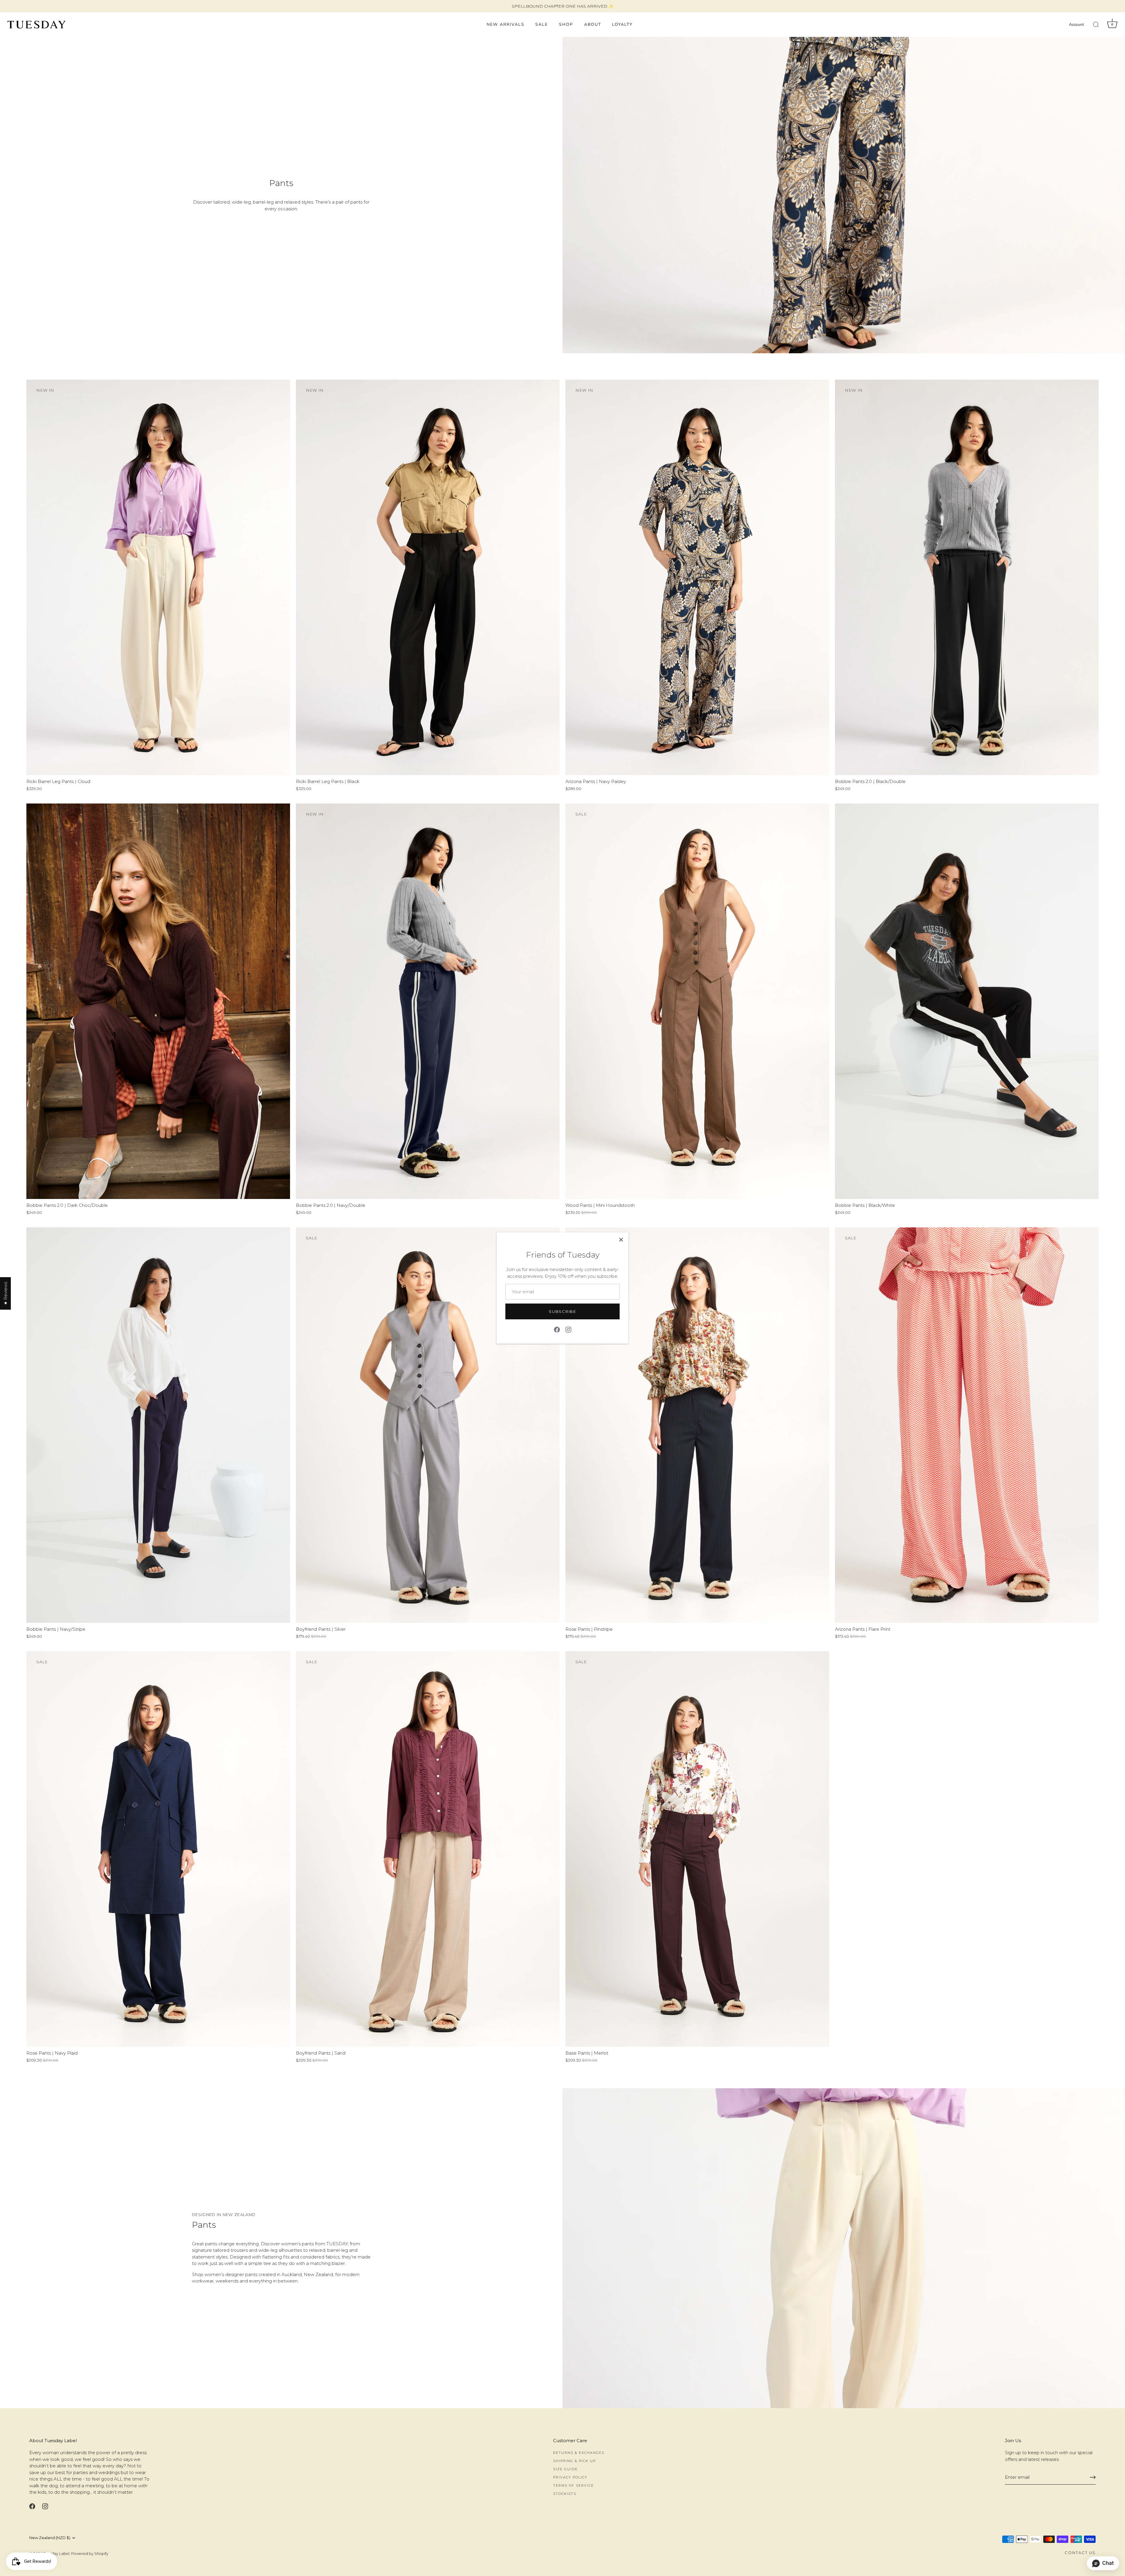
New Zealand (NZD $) (50, 2538)
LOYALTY (622, 24)
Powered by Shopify (90, 2554)
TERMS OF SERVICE (573, 2485)
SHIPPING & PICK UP (575, 2461)
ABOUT (593, 24)
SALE (542, 24)
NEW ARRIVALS (506, 24)
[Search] (1096, 25)
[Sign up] (1093, 2477)
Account (1077, 24)
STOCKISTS (565, 2494)
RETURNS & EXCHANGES (579, 2453)
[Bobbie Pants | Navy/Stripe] (158, 1425)
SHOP (566, 24)
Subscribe (562, 1311)
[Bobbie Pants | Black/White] (967, 1001)
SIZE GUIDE (565, 2469)
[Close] (621, 1240)
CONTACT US (1080, 2553)
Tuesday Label (56, 2554)
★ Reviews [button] (5, 1293)
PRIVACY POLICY (570, 2477)
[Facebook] (557, 1329)
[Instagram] (568, 1329)
